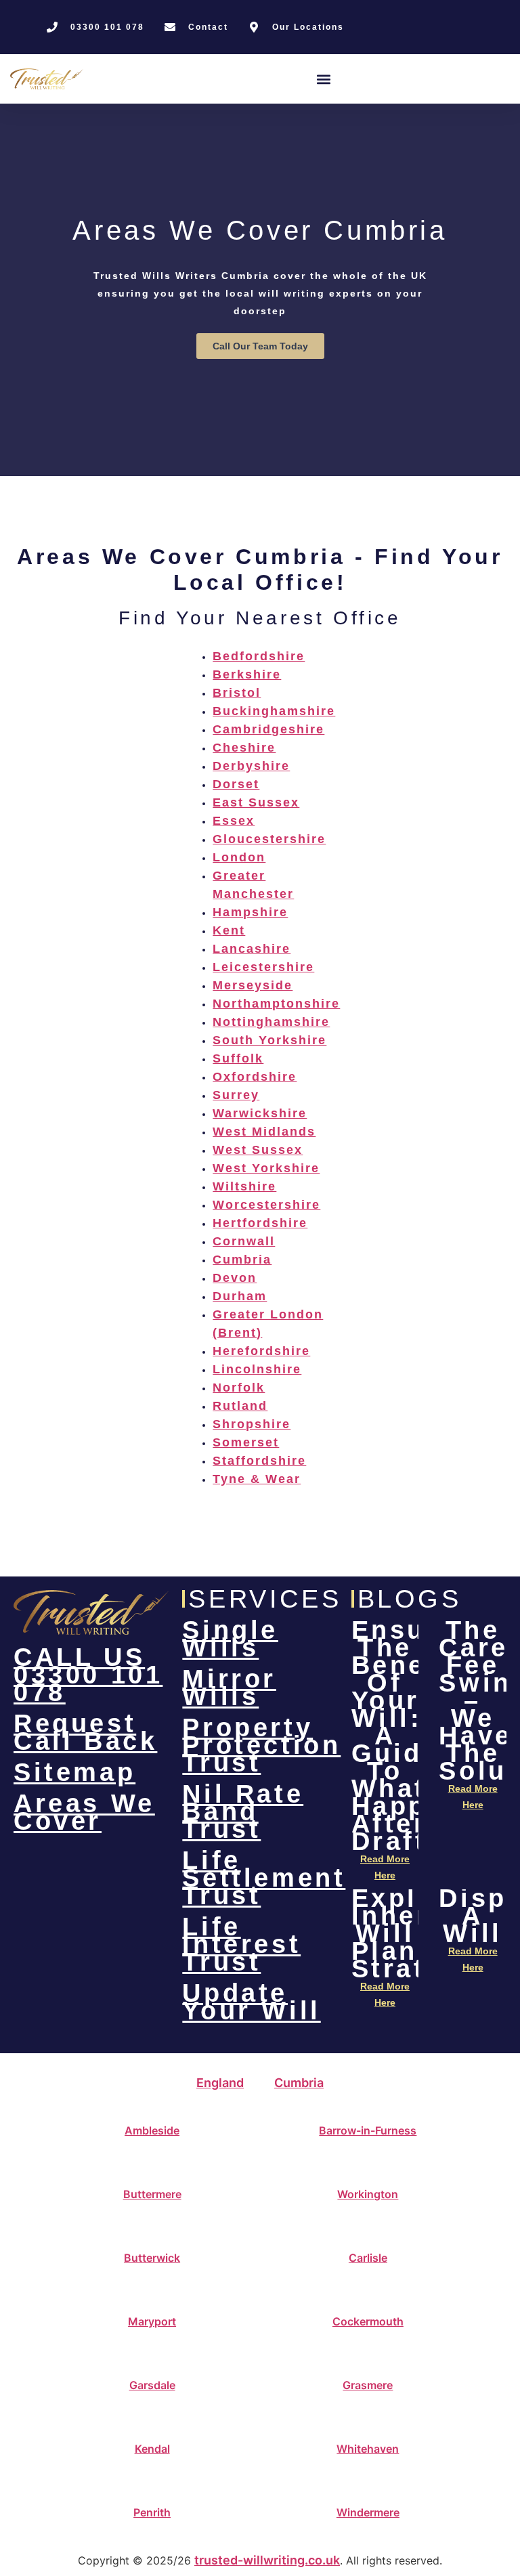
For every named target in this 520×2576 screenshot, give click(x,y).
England (220, 2083)
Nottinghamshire (271, 1022)
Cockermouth (368, 2321)
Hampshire (250, 912)
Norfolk (239, 1388)
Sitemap (74, 1772)
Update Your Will (251, 2002)
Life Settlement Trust (264, 1878)
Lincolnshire (257, 1369)
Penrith (152, 2512)
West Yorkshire (266, 1168)
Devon (235, 1278)
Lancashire (252, 949)
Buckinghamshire (274, 711)
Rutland (240, 1406)
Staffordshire (259, 1461)
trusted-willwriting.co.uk (267, 2560)
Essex (234, 821)
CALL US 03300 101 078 (88, 1675)
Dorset (236, 784)
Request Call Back (85, 1732)
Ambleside (152, 2130)
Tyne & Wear (257, 1479)
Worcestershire (266, 1205)
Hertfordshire (260, 1223)
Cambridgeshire (268, 729)
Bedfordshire (259, 656)
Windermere (368, 2512)
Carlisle (368, 2258)
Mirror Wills (229, 1688)
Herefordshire (261, 1351)
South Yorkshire (269, 1040)
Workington (368, 2194)
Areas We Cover (84, 1812)
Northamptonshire (276, 1004)
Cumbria (242, 1260)
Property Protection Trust (261, 1745)
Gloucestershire (269, 839)
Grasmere (368, 2385)
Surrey (236, 1095)
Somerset (246, 1442)
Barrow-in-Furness (368, 2130)
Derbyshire (251, 766)
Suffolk (238, 1058)
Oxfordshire (255, 1077)
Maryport (152, 2321)
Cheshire (244, 748)
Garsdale (152, 2385)
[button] (324, 79)
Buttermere (152, 2194)
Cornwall (244, 1241)
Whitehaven (368, 2449)
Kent (229, 930)
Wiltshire (244, 1186)
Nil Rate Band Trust (243, 1811)
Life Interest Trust (241, 1944)
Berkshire (247, 674)
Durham (240, 1296)
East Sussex (256, 802)
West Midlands (264, 1132)
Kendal (152, 2449)
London (239, 857)
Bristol (237, 693)
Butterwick (152, 2258)
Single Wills (230, 1639)
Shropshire (252, 1424)
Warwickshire (260, 1113)
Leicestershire (263, 967)
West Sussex (258, 1150)
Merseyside (253, 985)
